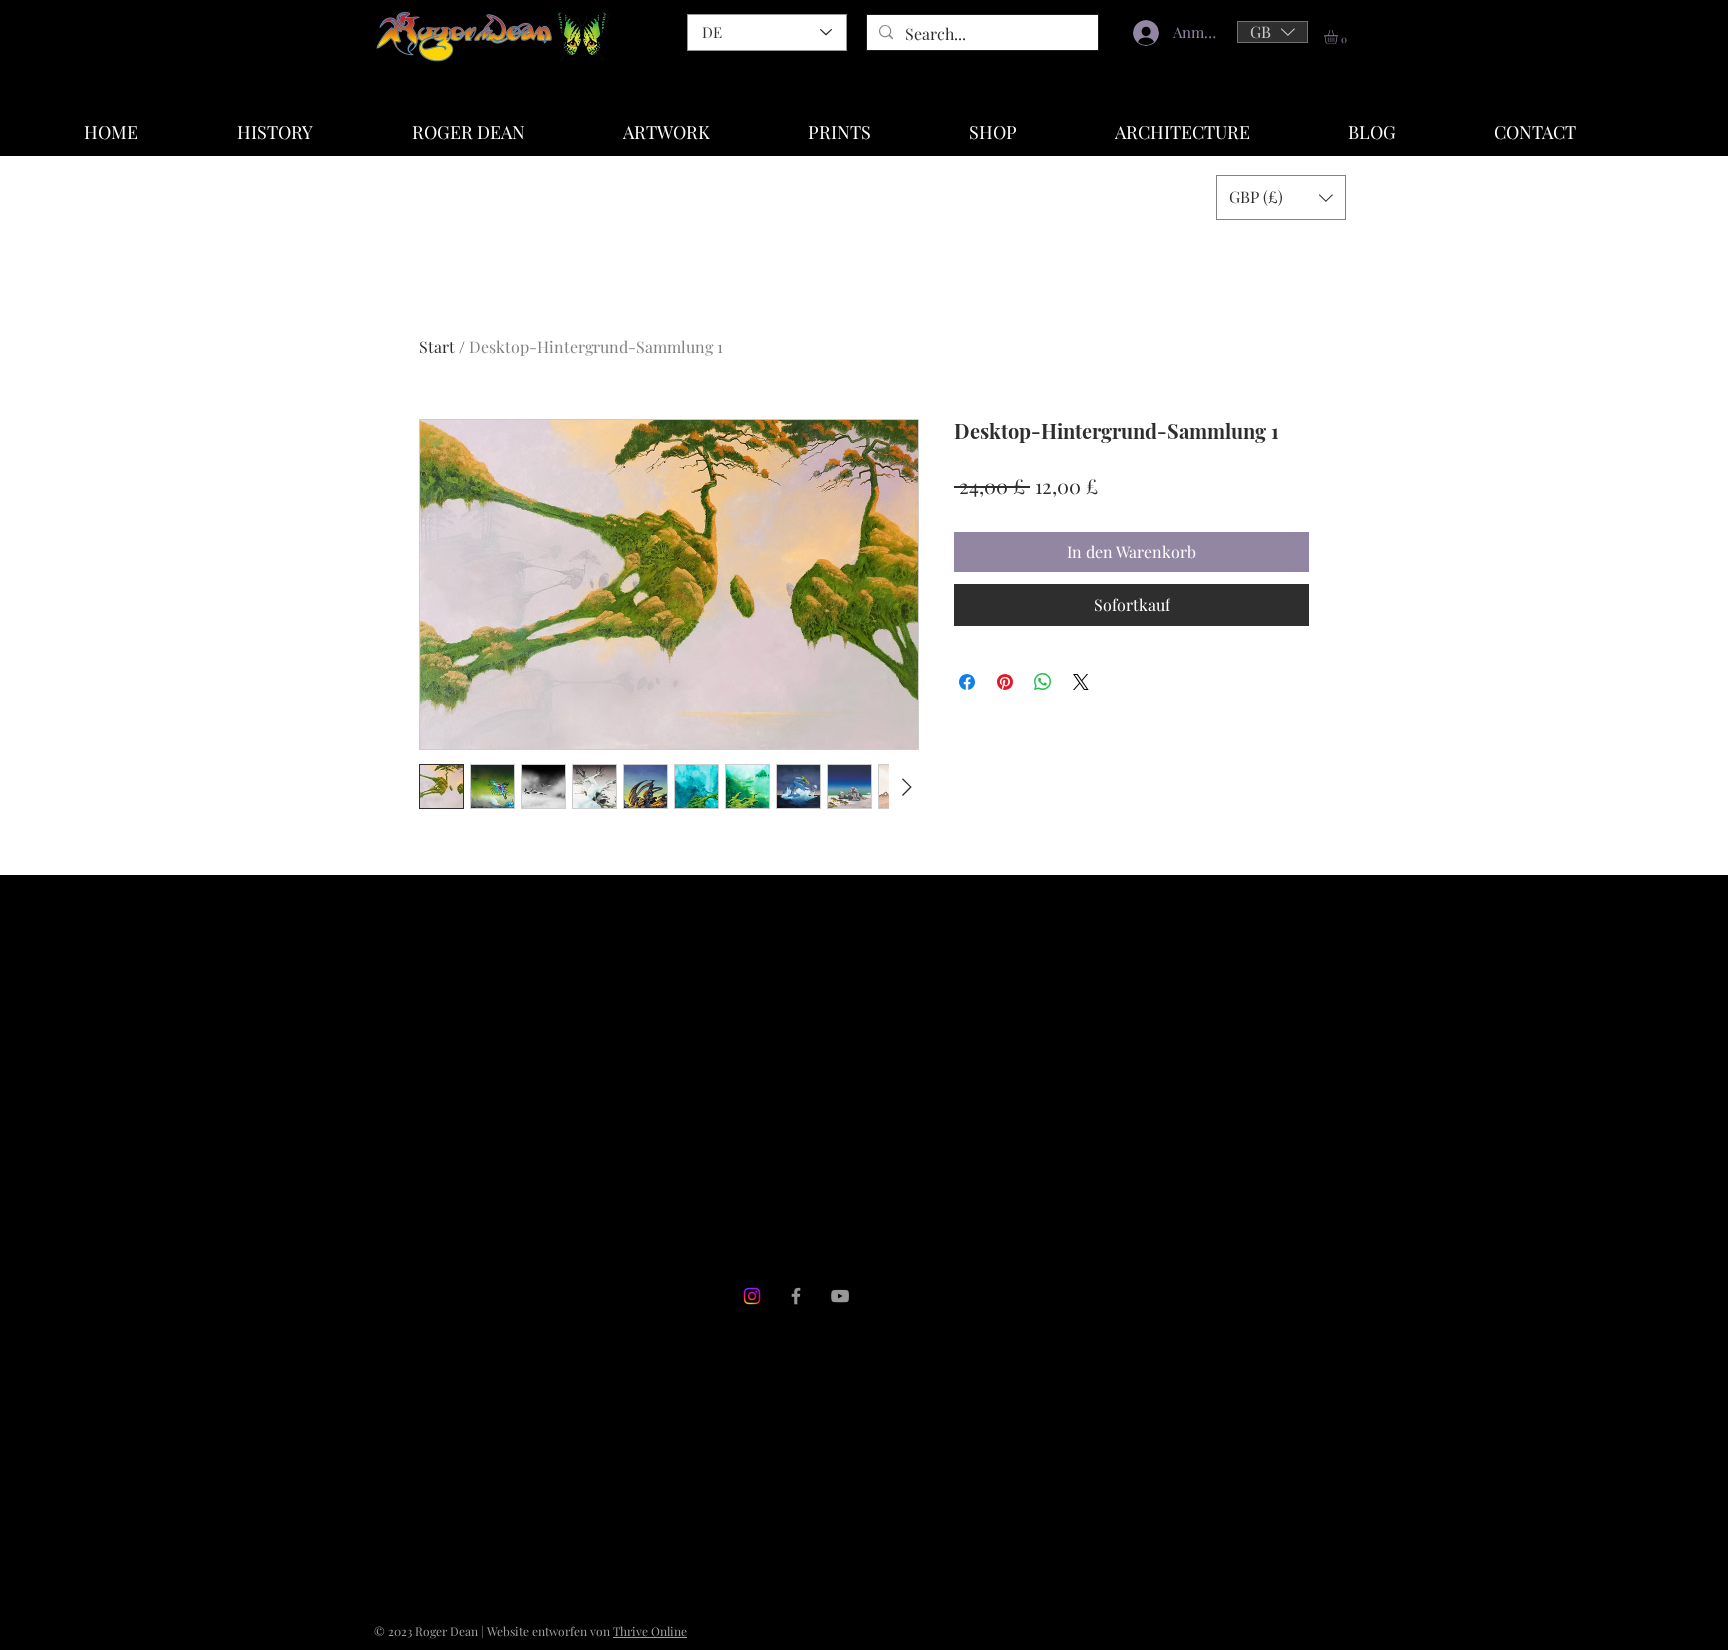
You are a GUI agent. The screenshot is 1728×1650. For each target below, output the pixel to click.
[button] (1272, 32)
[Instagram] (752, 1296)
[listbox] (1272, 32)
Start (437, 346)
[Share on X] (1081, 682)
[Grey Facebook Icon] (796, 1296)
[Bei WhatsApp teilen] (1043, 682)
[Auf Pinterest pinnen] (1005, 682)
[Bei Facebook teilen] (967, 682)
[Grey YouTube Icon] (840, 1296)
